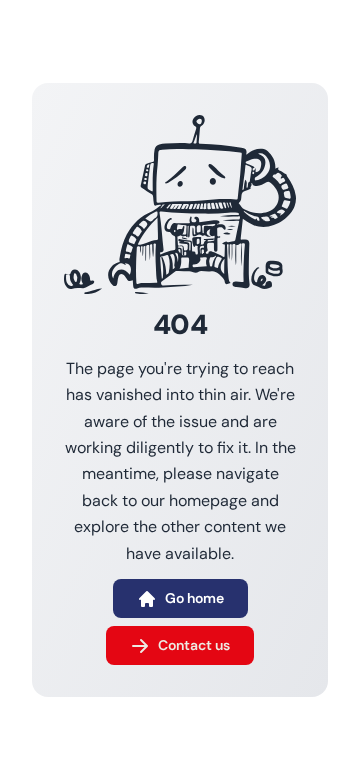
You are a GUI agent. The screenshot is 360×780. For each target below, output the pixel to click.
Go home (194, 598)
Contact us (194, 645)
